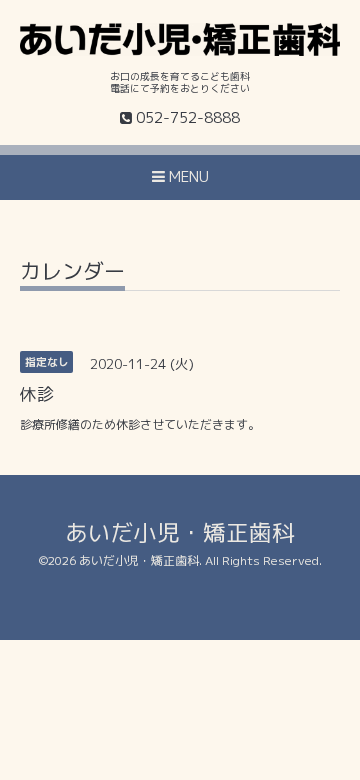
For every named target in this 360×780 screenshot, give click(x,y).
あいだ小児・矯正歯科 (180, 532)
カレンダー (72, 273)
